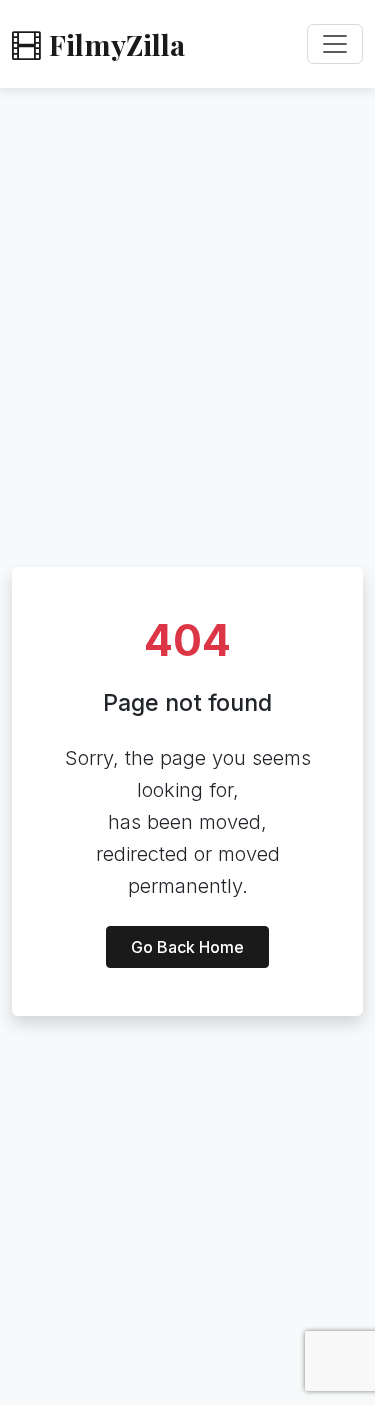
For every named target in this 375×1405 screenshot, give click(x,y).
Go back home (187, 947)
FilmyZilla (117, 44)
